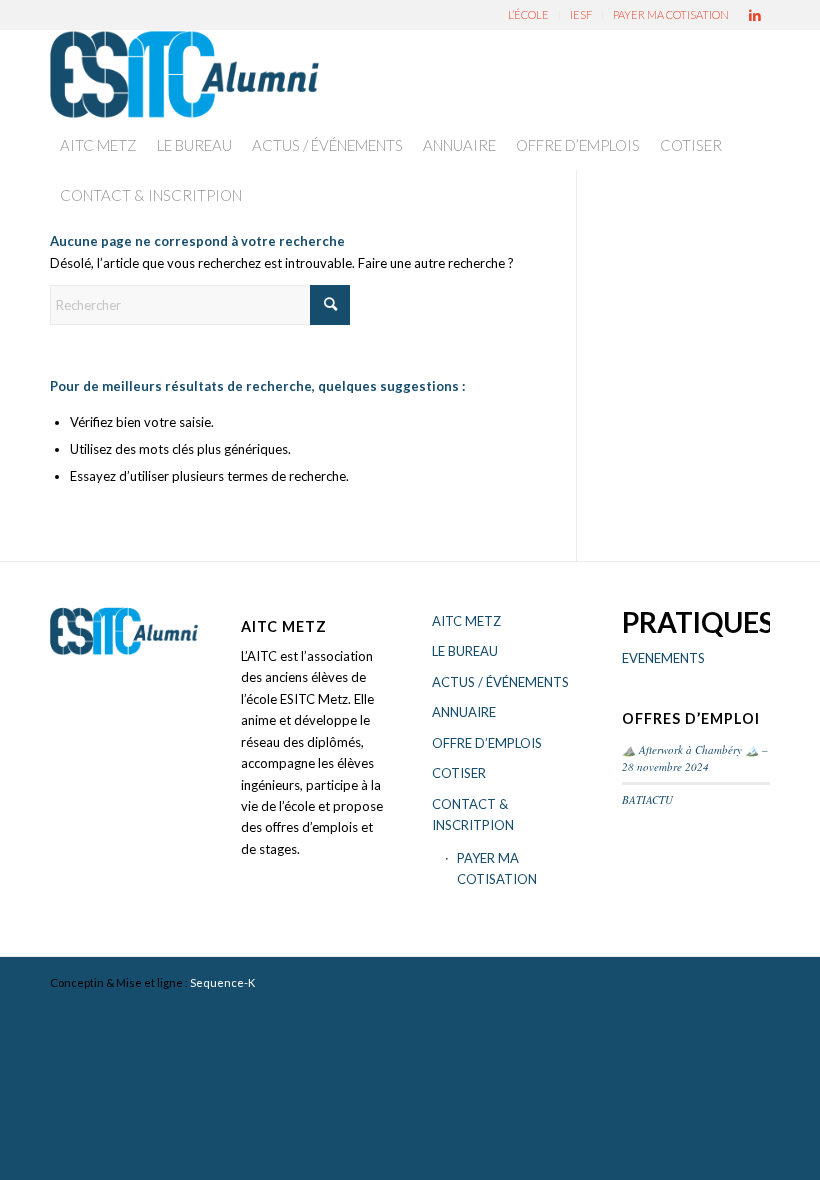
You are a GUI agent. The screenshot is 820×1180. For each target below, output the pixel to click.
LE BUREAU (465, 651)
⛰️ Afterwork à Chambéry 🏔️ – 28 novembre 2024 (695, 758)
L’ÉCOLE (528, 14)
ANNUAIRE (464, 712)
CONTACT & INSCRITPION (473, 814)
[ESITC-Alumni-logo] (184, 75)
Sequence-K (222, 982)
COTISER (459, 773)
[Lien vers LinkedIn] (755, 15)
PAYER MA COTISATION (671, 14)
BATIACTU (647, 799)
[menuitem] (529, 15)
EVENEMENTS (663, 658)
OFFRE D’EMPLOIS (487, 743)
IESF (581, 14)
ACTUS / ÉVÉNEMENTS (500, 682)
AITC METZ (466, 621)
